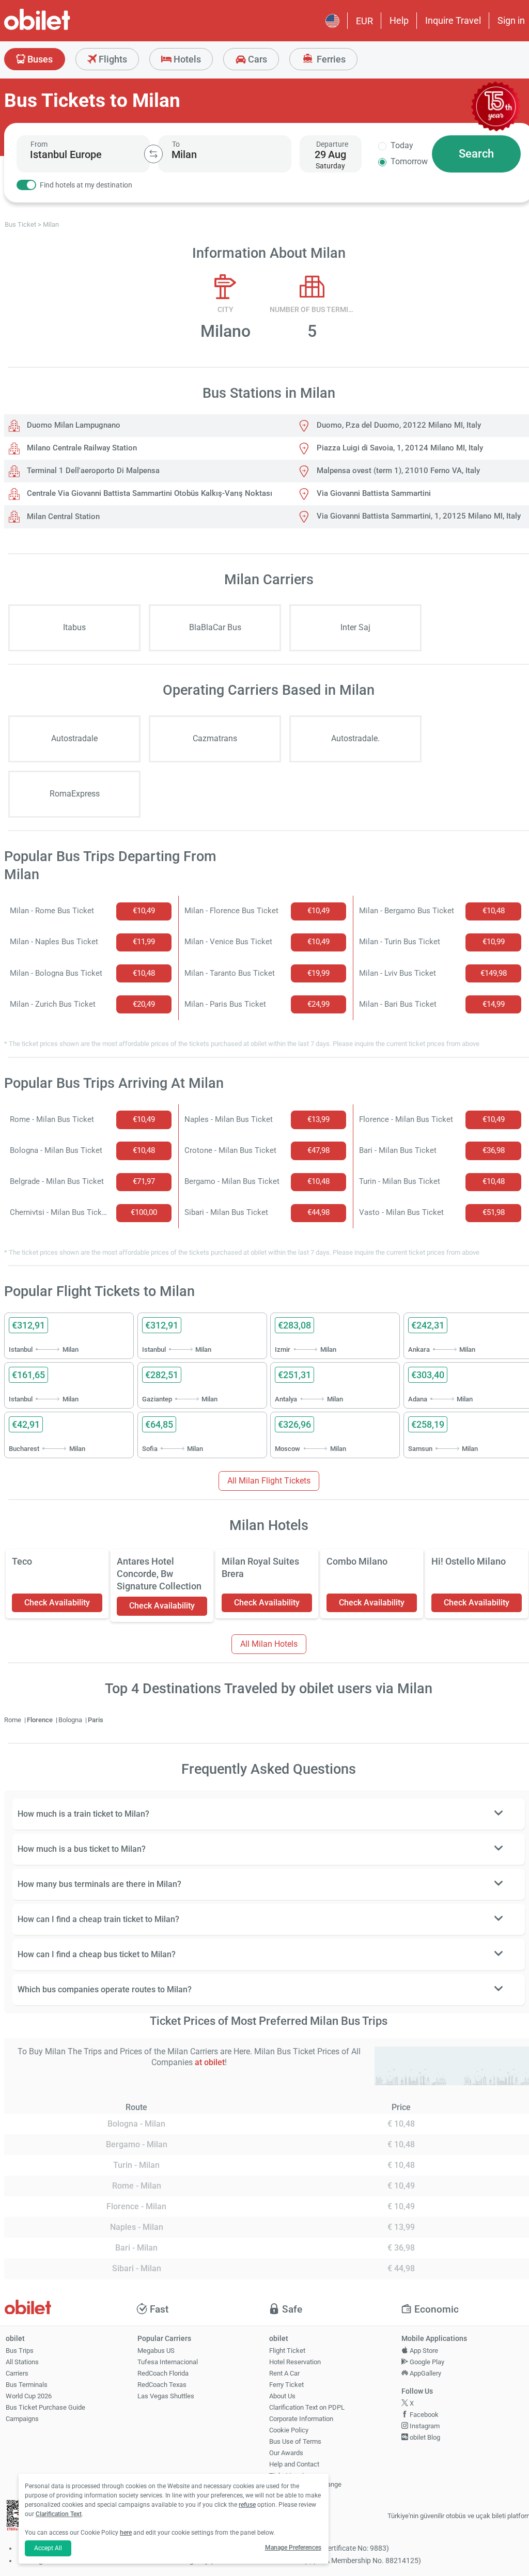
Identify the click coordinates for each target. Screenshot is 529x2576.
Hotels (186, 59)
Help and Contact (294, 2464)
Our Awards (286, 2453)
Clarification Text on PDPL (307, 2407)
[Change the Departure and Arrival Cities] (153, 154)
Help (399, 20)
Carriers (17, 2373)
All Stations (22, 2362)
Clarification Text (59, 2514)
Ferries (330, 59)
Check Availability (57, 1603)
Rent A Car (284, 2373)
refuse (247, 2505)
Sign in (511, 20)
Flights (112, 59)
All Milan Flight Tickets (269, 1481)
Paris (96, 1720)
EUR (364, 21)
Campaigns (22, 2419)
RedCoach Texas (162, 2385)
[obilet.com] (62, 29)
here (126, 2533)
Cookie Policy (289, 2430)
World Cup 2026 (29, 2396)
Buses (39, 59)
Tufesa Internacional (168, 2362)
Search (476, 154)
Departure (332, 144)
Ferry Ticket (286, 2385)
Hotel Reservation (295, 2362)
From (39, 144)
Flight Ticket (287, 2351)
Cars (256, 59)
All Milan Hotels (269, 1644)
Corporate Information (301, 2419)
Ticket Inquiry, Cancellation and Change (305, 2480)
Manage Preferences (293, 2548)
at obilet (210, 2062)
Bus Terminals (27, 2385)
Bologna (71, 1720)
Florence (41, 1720)
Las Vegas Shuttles (166, 2396)
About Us (282, 2396)
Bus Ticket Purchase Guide (45, 2407)
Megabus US (156, 2351)
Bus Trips (20, 2351)
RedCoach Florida (163, 2373)
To (176, 144)
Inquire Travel (453, 20)
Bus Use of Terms (295, 2441)
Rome (13, 1720)
